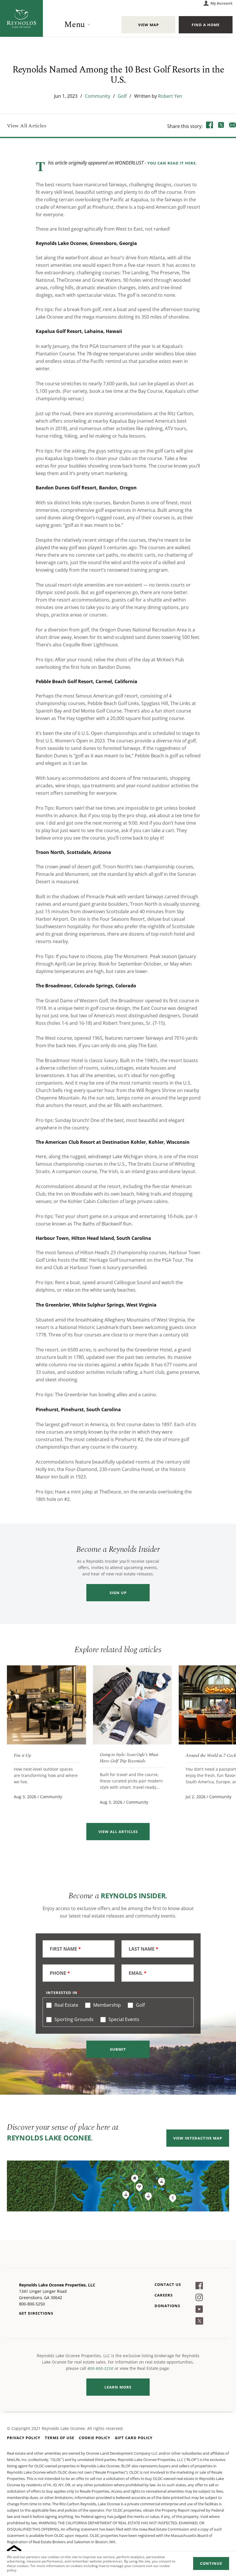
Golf (122, 96)
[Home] (21, 18)
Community (98, 96)
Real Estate (66, 2005)
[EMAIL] (233, 126)
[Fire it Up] (46, 1705)
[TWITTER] (221, 126)
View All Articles (27, 126)
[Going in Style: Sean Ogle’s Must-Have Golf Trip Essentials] (133, 1705)
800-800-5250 (100, 2368)
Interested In (62, 1993)
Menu (75, 25)
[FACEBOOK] (210, 126)
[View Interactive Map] (118, 2186)
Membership (106, 2005)
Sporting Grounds (73, 2019)
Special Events (123, 2019)
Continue (211, 2563)
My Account (221, 3)
